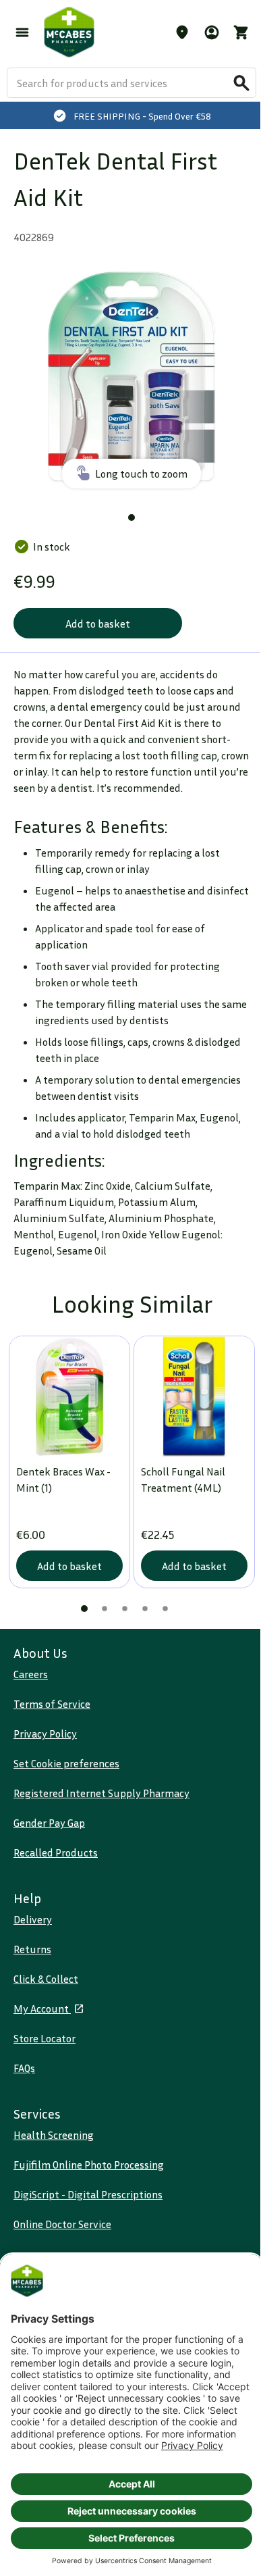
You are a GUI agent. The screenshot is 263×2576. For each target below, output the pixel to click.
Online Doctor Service (62, 2224)
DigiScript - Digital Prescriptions (88, 2194)
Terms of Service (52, 1704)
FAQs (24, 2068)
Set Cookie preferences (66, 1763)
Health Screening (54, 2135)
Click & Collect (46, 1979)
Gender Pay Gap (49, 1823)
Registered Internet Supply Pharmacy (101, 1793)
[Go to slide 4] (145, 1609)
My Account (42, 2009)
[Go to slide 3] (125, 1609)
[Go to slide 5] (165, 1609)
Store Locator (45, 2038)
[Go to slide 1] (131, 517)
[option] (131, 377)
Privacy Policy (45, 1734)
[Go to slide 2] (105, 1609)
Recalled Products (56, 1852)
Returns (32, 1949)
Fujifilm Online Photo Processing (89, 2165)
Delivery (33, 1919)
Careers (31, 1674)
